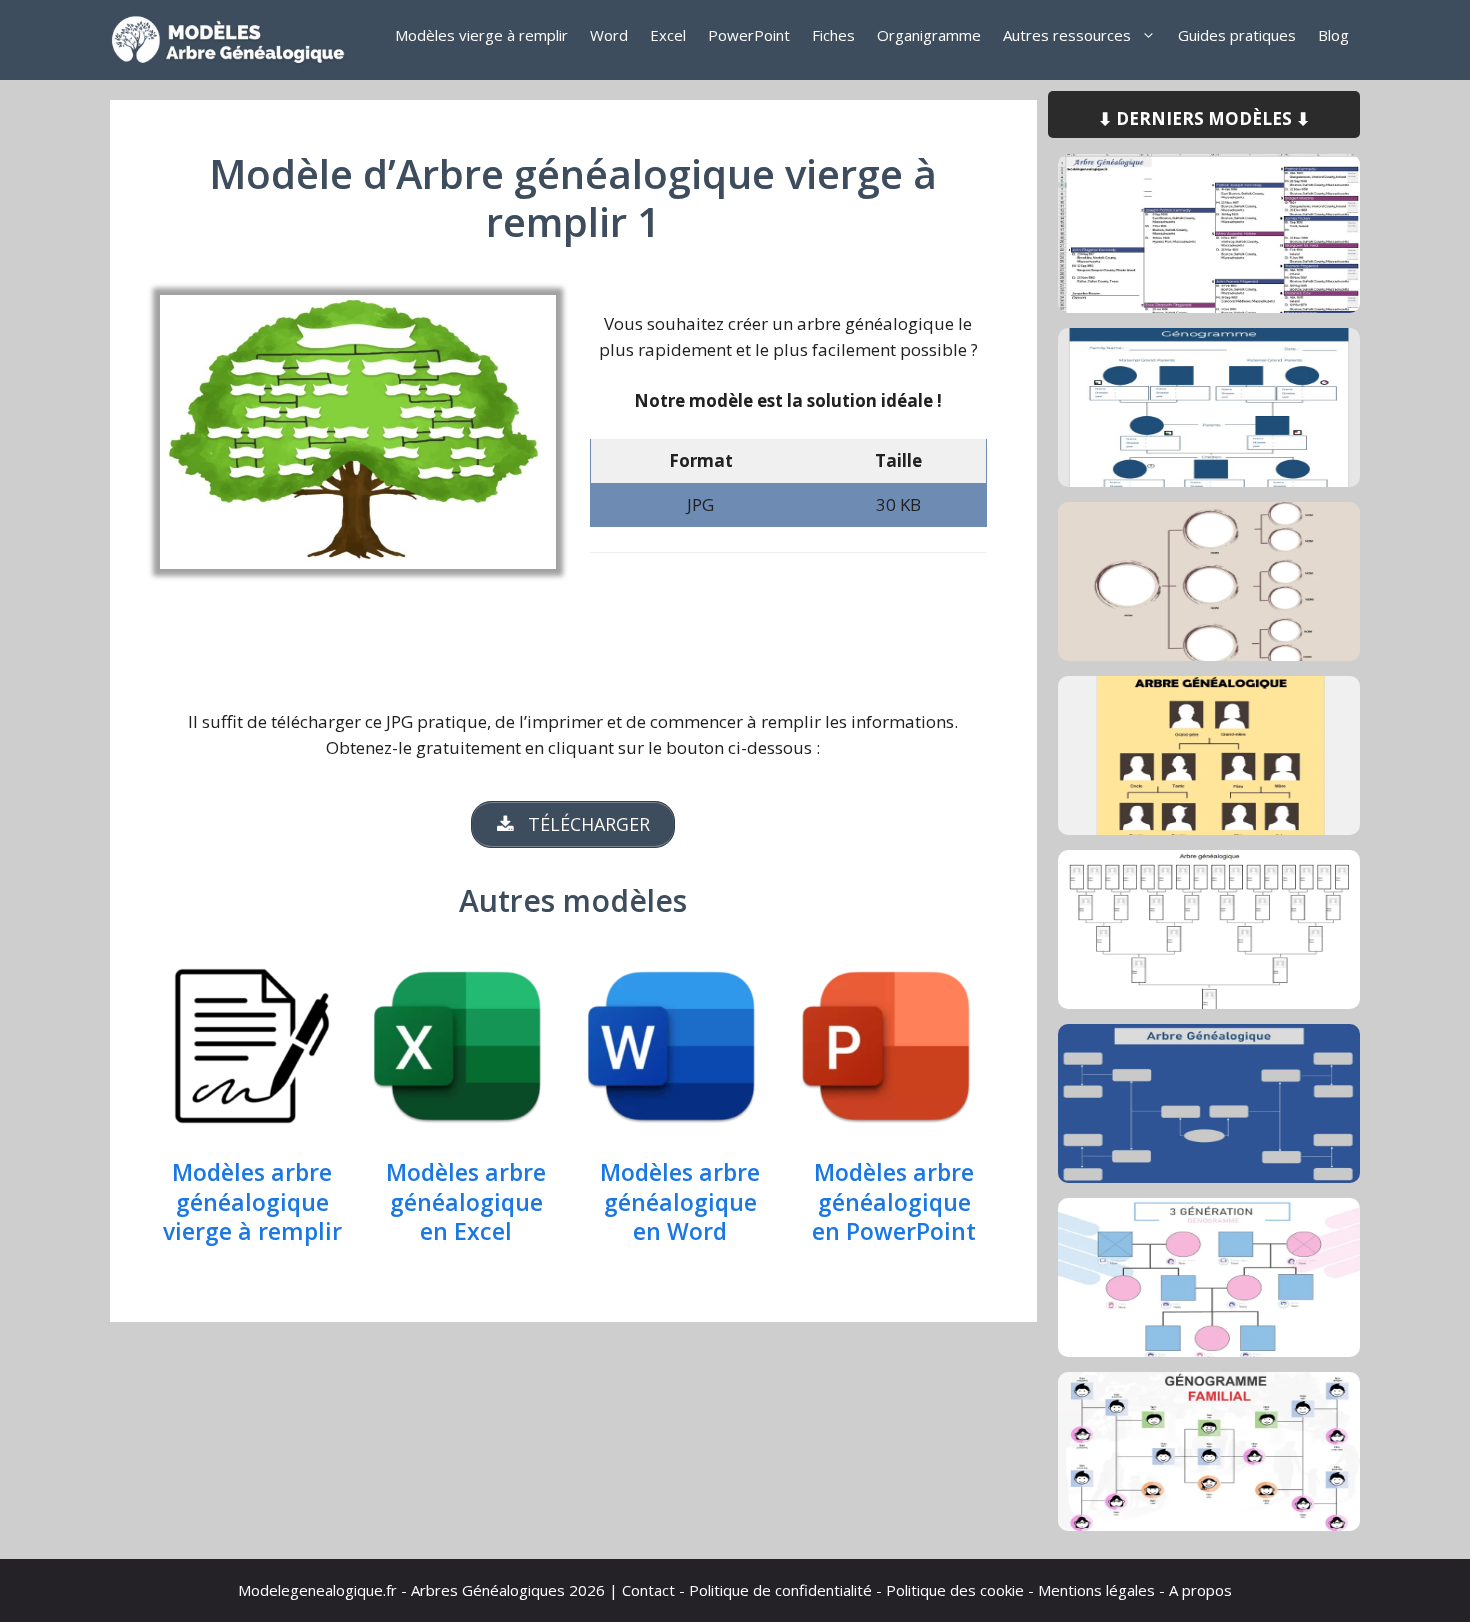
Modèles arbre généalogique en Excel (466, 1203)
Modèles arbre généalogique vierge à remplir (252, 1203)
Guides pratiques (1237, 35)
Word (609, 35)
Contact (648, 1590)
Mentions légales (1096, 1590)
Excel (668, 35)
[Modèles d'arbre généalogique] (235, 40)
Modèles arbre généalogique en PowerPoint (894, 1203)
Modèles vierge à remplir (481, 35)
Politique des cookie (955, 1590)
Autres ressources (1067, 35)
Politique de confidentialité (780, 1590)
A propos (1200, 1590)
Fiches (833, 35)
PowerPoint (749, 35)
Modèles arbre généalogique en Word (680, 1203)
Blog (1333, 35)
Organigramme (929, 35)
